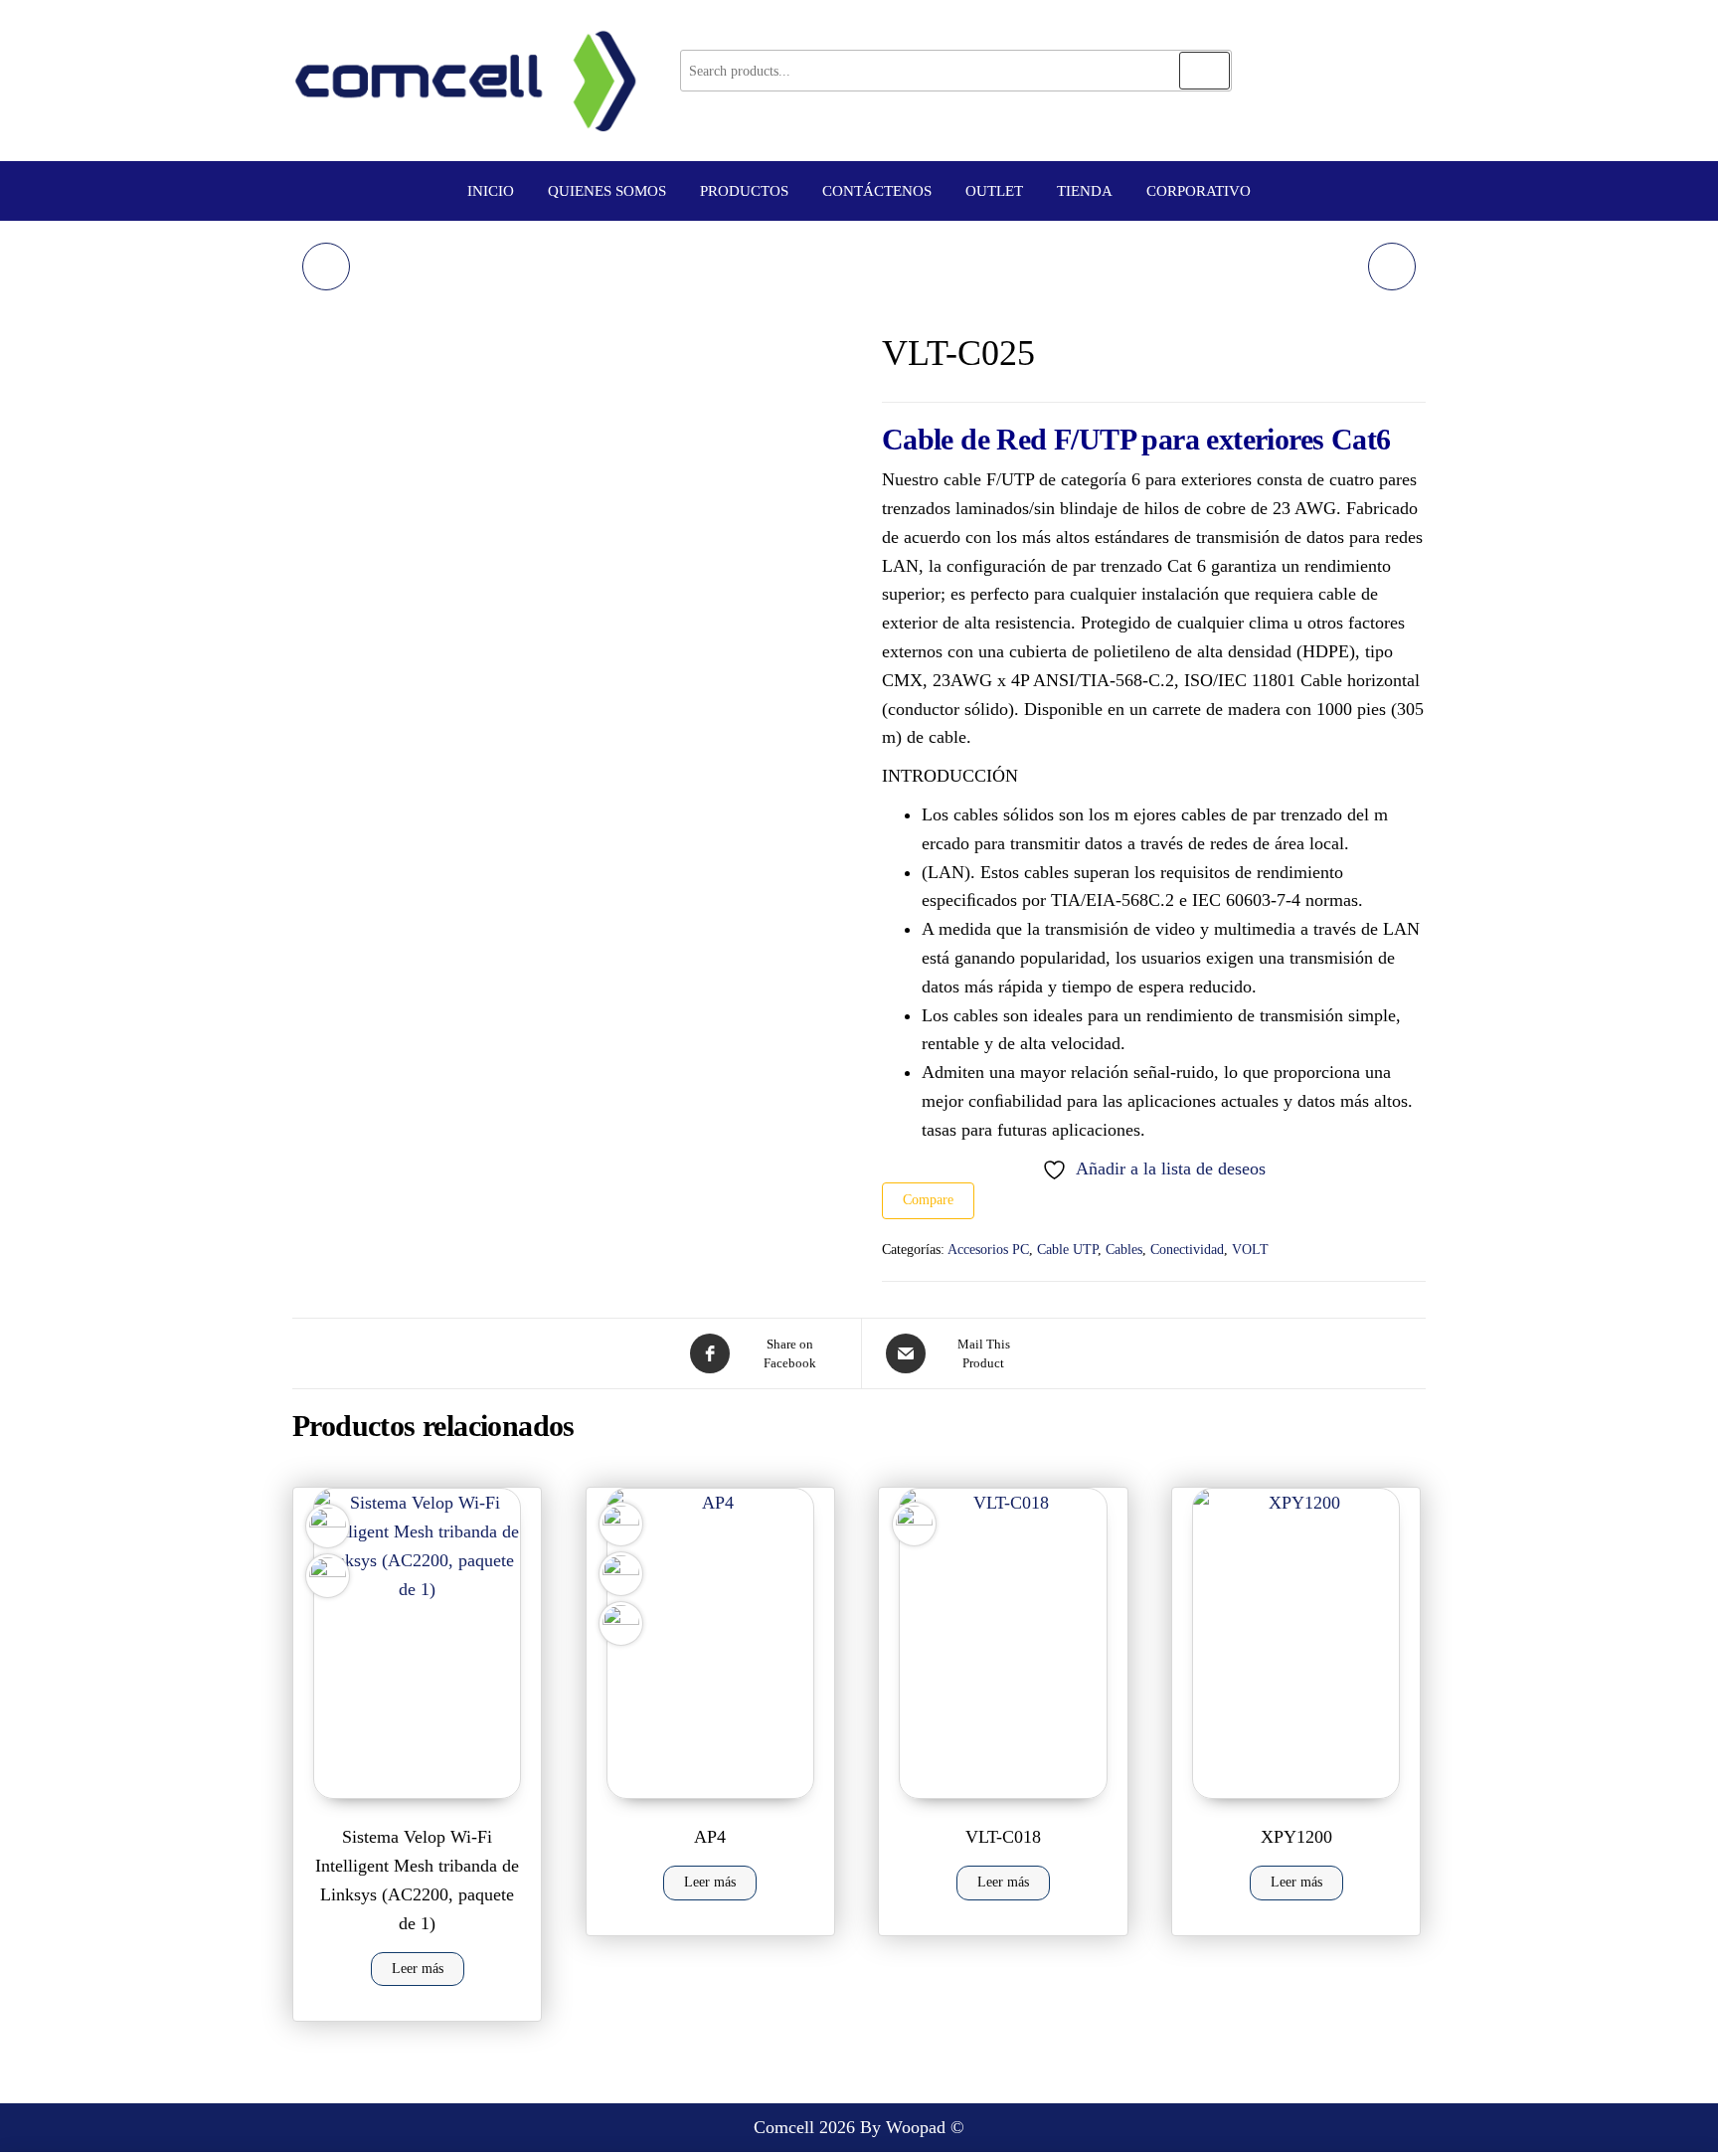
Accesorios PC (988, 1250)
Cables (1124, 1250)
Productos (744, 191)
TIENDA (1085, 191)
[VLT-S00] (1392, 267)
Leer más (418, 1969)
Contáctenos (877, 191)
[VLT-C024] (326, 267)
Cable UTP (1067, 1250)
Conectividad (1187, 1250)
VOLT (1250, 1250)
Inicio (491, 191)
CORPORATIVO (1199, 191)
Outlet (994, 191)
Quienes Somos (607, 191)
